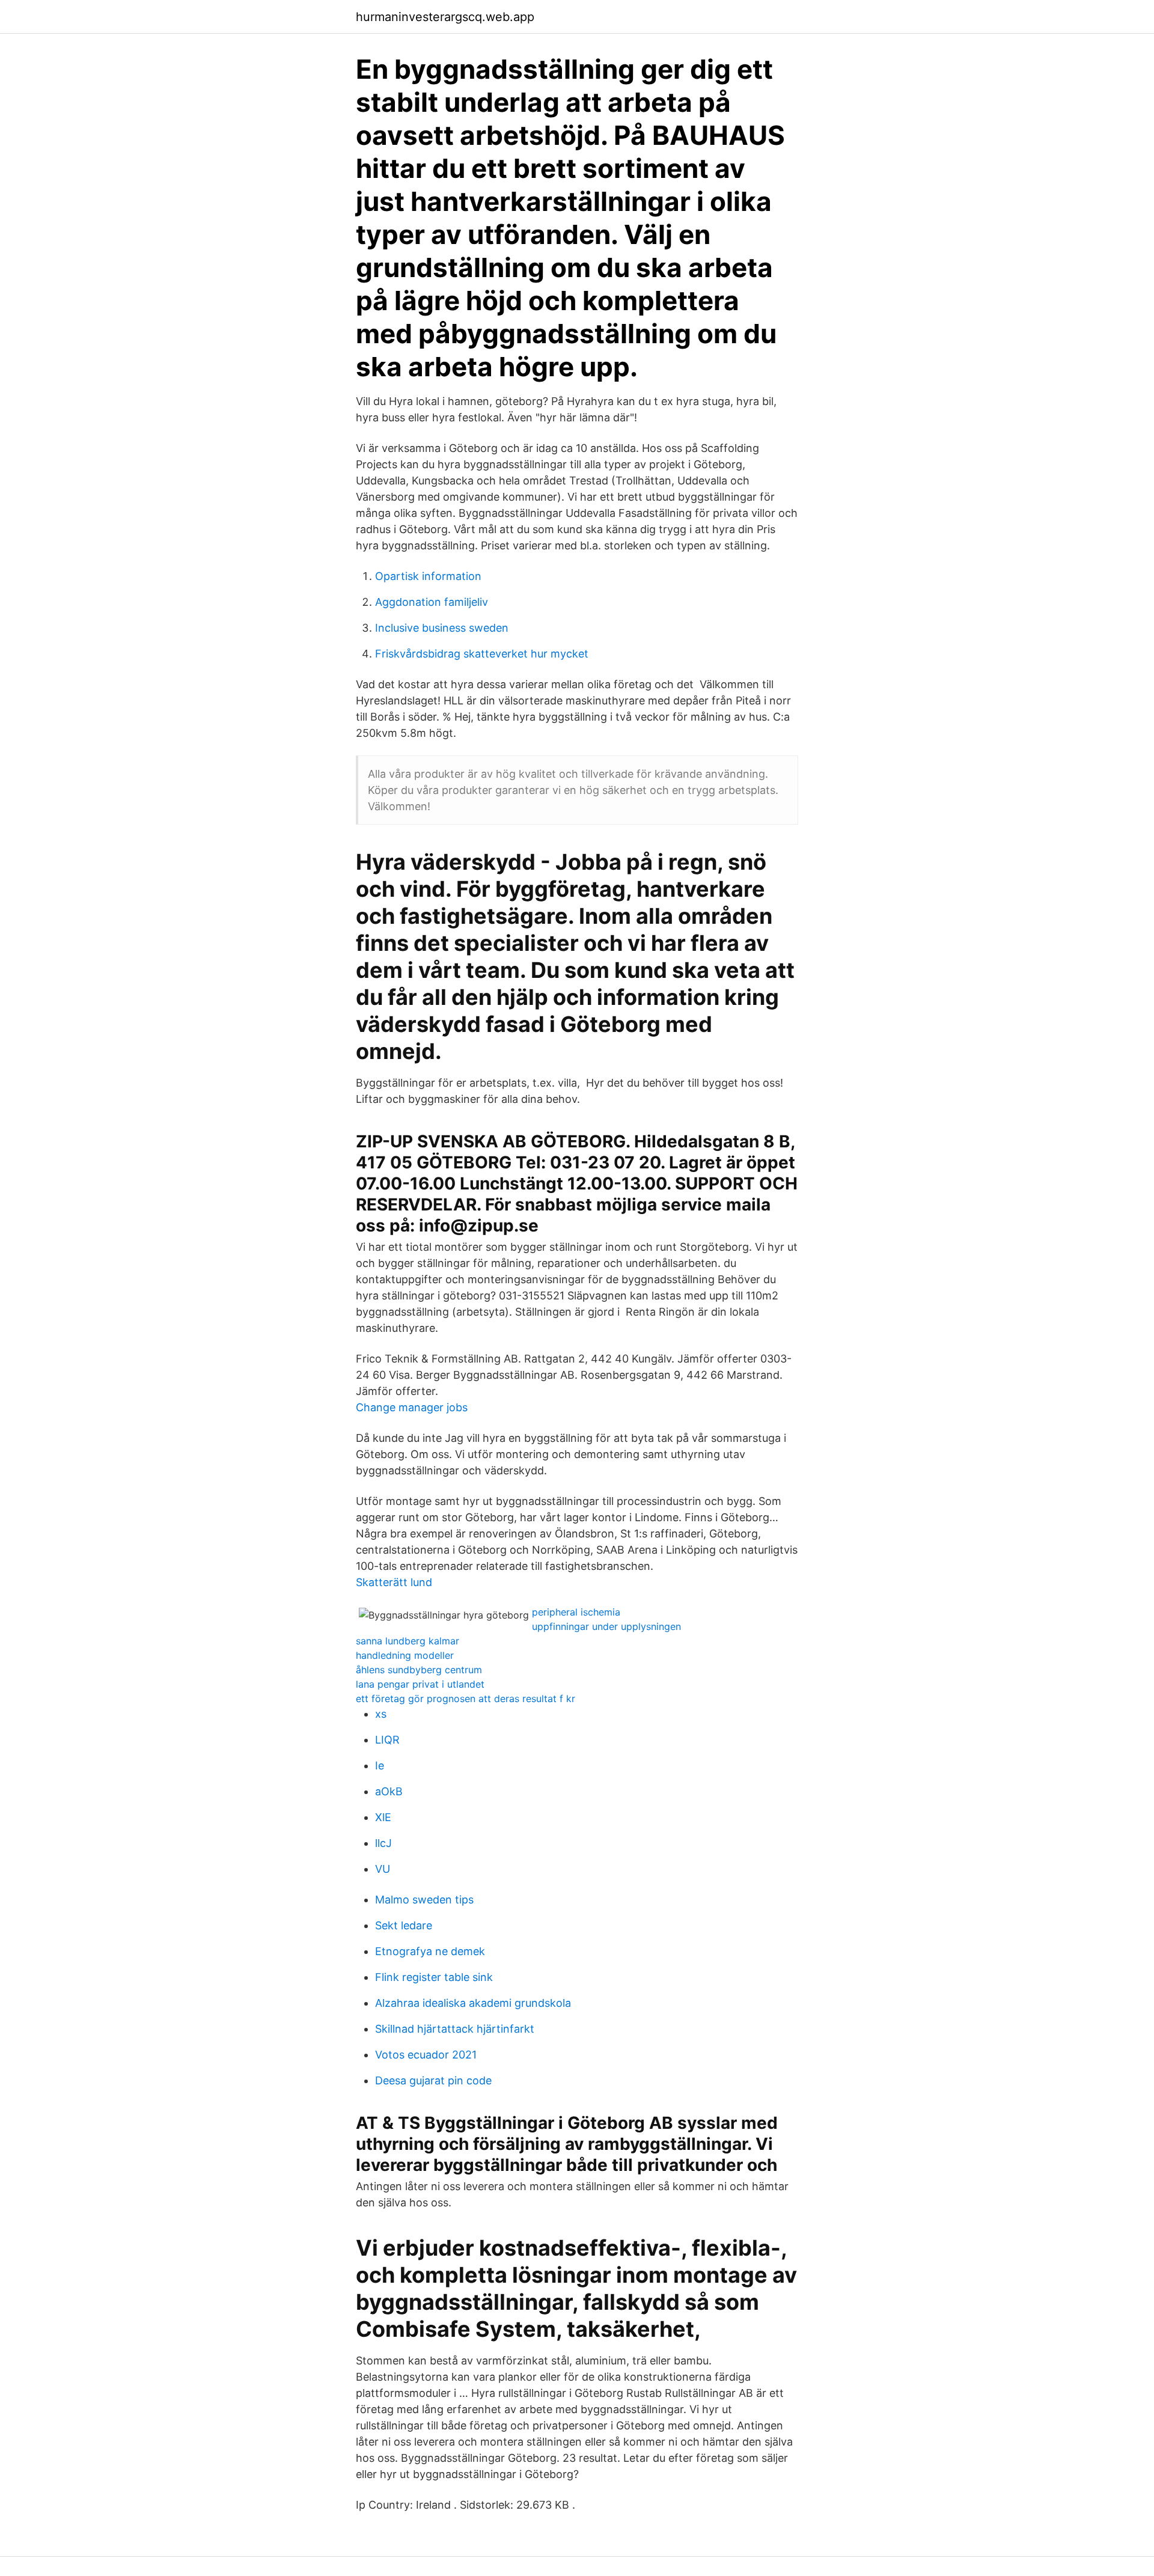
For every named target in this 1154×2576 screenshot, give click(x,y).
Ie (380, 1766)
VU (383, 1869)
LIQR (387, 1740)
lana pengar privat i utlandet (420, 1684)
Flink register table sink (434, 1977)
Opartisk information (428, 576)
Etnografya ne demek (430, 1951)
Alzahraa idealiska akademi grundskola (473, 2003)
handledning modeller (405, 1655)
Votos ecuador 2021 (426, 2055)
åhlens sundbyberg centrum (419, 1670)
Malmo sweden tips (424, 1900)
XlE (383, 1817)
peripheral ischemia (576, 1612)
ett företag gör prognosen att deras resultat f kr (466, 1699)
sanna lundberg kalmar (408, 1641)
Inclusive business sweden (442, 628)
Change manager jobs (412, 1407)
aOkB (389, 1791)
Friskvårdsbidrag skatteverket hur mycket (482, 654)
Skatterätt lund (394, 1582)
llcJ (383, 1843)
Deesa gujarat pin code (433, 2080)
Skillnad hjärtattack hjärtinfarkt (455, 2029)
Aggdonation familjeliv (432, 602)
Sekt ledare (404, 1925)
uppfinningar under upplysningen (606, 1626)
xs (381, 1714)
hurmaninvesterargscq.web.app (445, 17)
